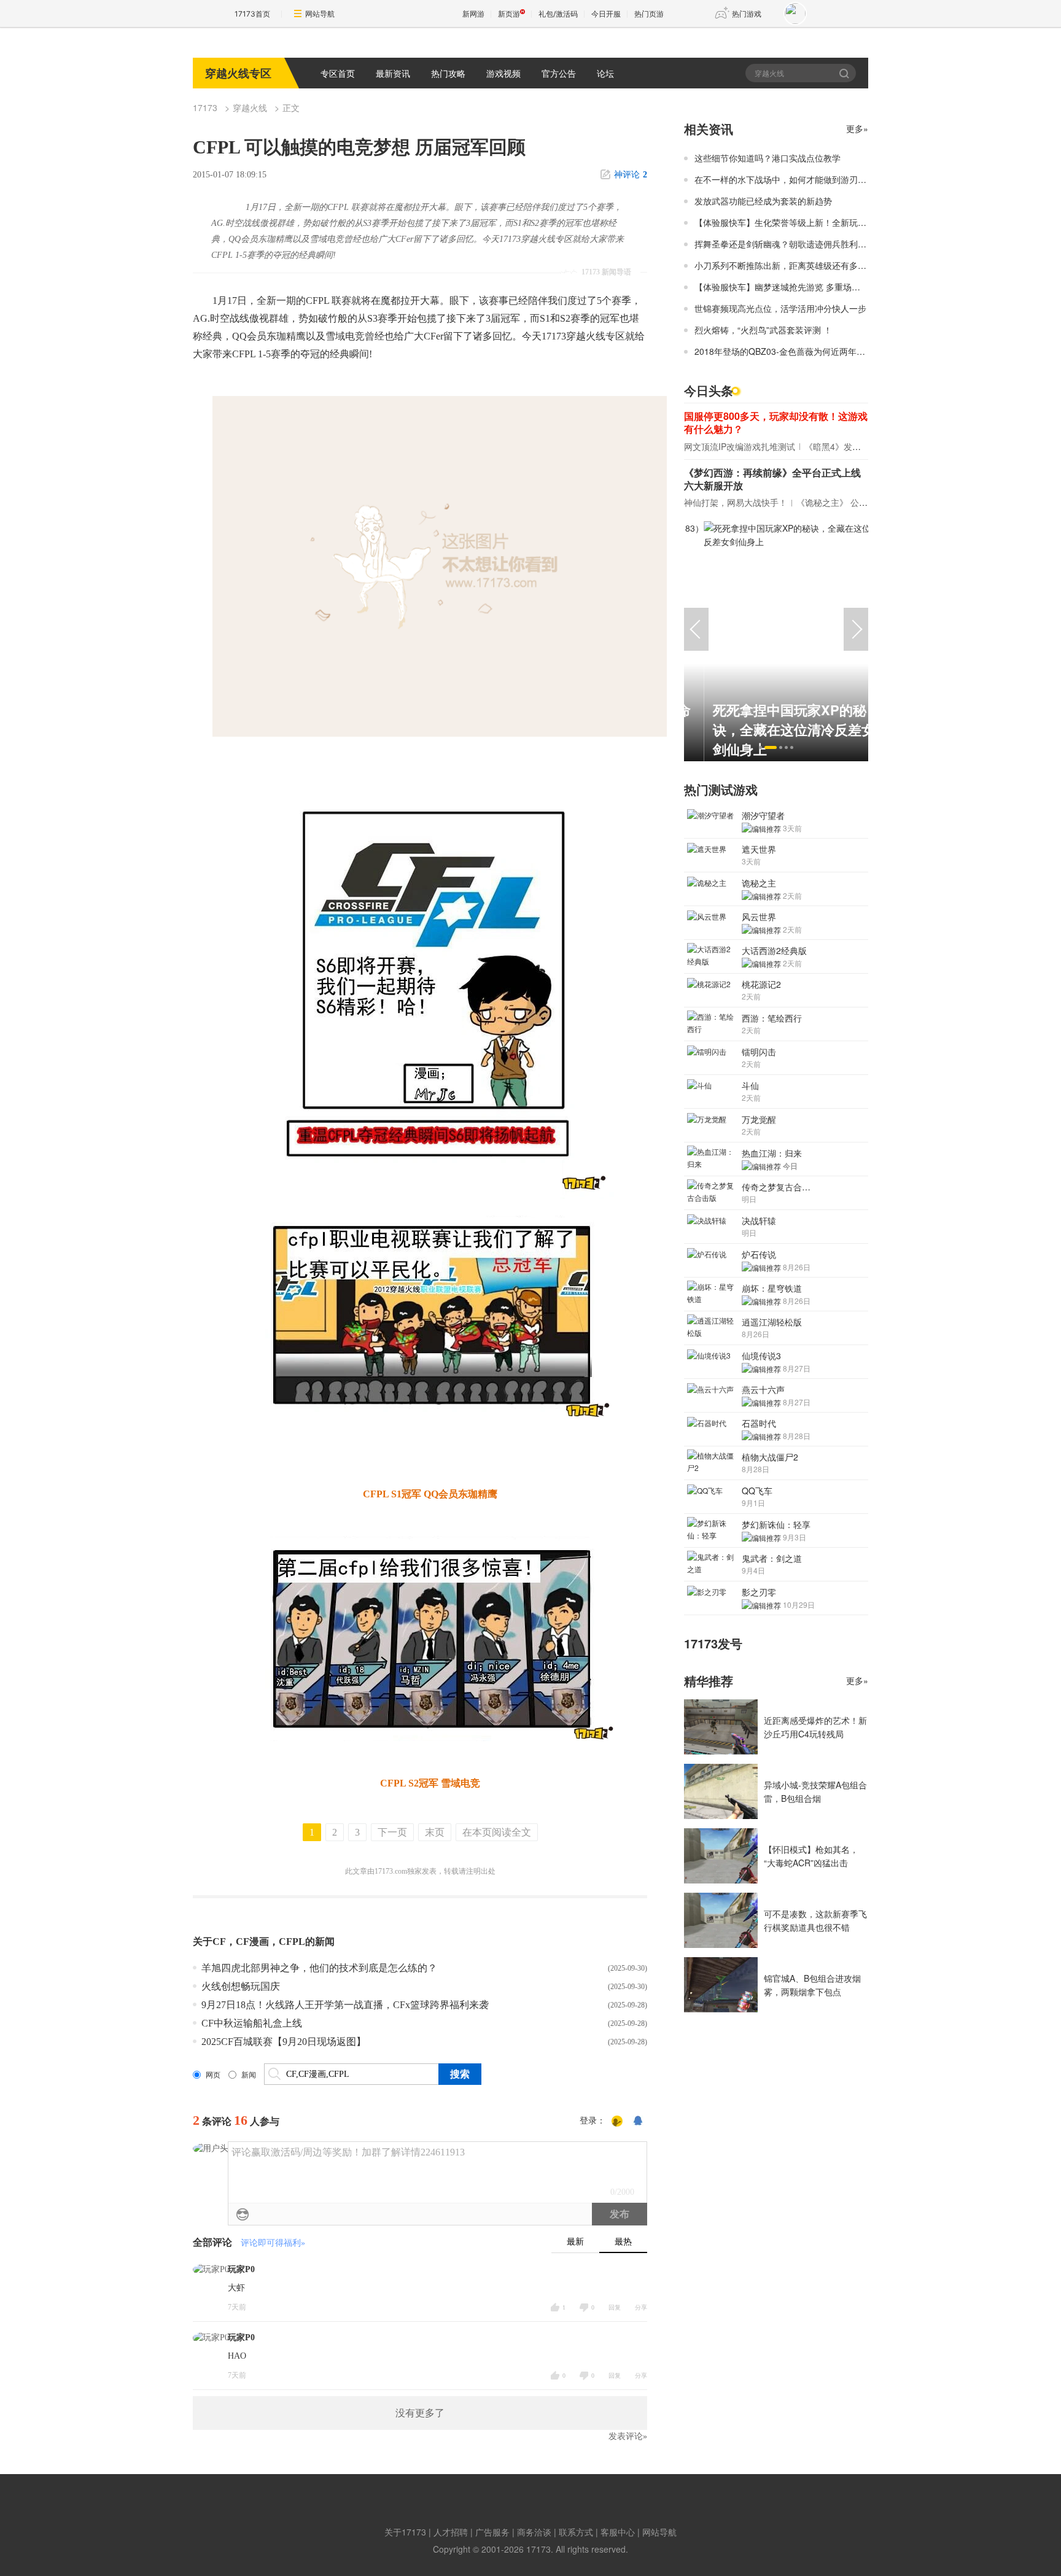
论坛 (605, 73)
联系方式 (576, 2532)
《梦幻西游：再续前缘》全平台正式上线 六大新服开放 (772, 479)
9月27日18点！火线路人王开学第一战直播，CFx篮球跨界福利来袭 (345, 2005)
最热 (623, 2242)
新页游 (509, 14)
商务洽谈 (534, 2532)
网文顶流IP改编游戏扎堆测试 (740, 446)
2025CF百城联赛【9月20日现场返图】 (284, 2042)
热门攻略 (448, 73)
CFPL (292, 1942)
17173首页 (252, 14)
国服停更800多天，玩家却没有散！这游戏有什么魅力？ (776, 422)
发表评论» (628, 2436)
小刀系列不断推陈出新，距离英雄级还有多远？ (785, 265)
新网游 (473, 14)
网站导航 (320, 14)
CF (219, 1942)
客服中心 (618, 2532)
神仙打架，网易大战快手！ (736, 502)
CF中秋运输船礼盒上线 (252, 2023)
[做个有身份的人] (617, 2121)
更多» (857, 128)
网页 (213, 2075)
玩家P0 (241, 2269)
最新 (575, 2242)
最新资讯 (393, 73)
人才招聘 (451, 2532)
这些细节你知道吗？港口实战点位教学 (768, 158)
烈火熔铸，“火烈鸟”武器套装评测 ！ (763, 330)
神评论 (631, 175)
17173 (205, 107)
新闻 (249, 2075)
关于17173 (405, 2532)
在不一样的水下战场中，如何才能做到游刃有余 (785, 179)
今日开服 (606, 14)
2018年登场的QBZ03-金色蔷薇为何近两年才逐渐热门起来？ (810, 351)
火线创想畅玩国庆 (241, 1986)
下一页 (392, 1832)
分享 (641, 2307)
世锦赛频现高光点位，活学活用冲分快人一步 (780, 308)
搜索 (845, 73)
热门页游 (649, 14)
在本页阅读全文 (497, 1832)
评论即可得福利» (273, 2243)
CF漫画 (252, 1942)
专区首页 (338, 73)
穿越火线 (250, 107)
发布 (620, 2214)
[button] (760, 747)
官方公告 (559, 73)
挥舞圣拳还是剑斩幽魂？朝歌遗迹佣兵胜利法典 (785, 244)
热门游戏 (747, 14)
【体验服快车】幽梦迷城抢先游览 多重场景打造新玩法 (799, 287)
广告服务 (492, 2532)
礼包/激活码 (558, 14)
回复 (615, 2307)
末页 (435, 1832)
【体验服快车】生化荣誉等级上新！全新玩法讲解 (789, 222)
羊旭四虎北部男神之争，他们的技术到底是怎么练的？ (319, 1968)
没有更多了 (420, 2413)
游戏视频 (503, 73)
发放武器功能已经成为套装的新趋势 (763, 201)
